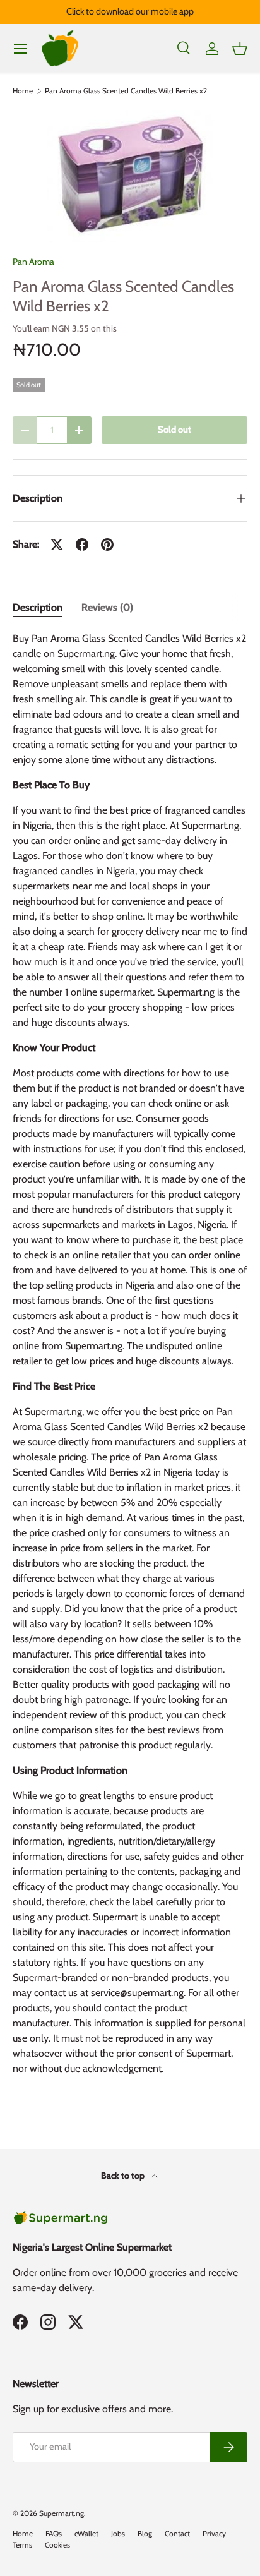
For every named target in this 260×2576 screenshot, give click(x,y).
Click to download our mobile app (130, 11)
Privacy (214, 2533)
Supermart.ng (62, 2513)
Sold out (174, 430)
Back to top (124, 2176)
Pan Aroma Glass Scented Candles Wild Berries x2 (126, 91)
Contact (177, 2533)
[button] (240, 49)
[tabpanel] (130, 1359)
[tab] (38, 607)
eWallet (86, 2533)
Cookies (57, 2545)
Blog (145, 2533)
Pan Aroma (33, 262)
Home (23, 91)
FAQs (54, 2533)
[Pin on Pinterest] (107, 545)
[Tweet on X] (57, 545)
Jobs (118, 2533)
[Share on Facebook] (82, 545)
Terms (22, 2545)
